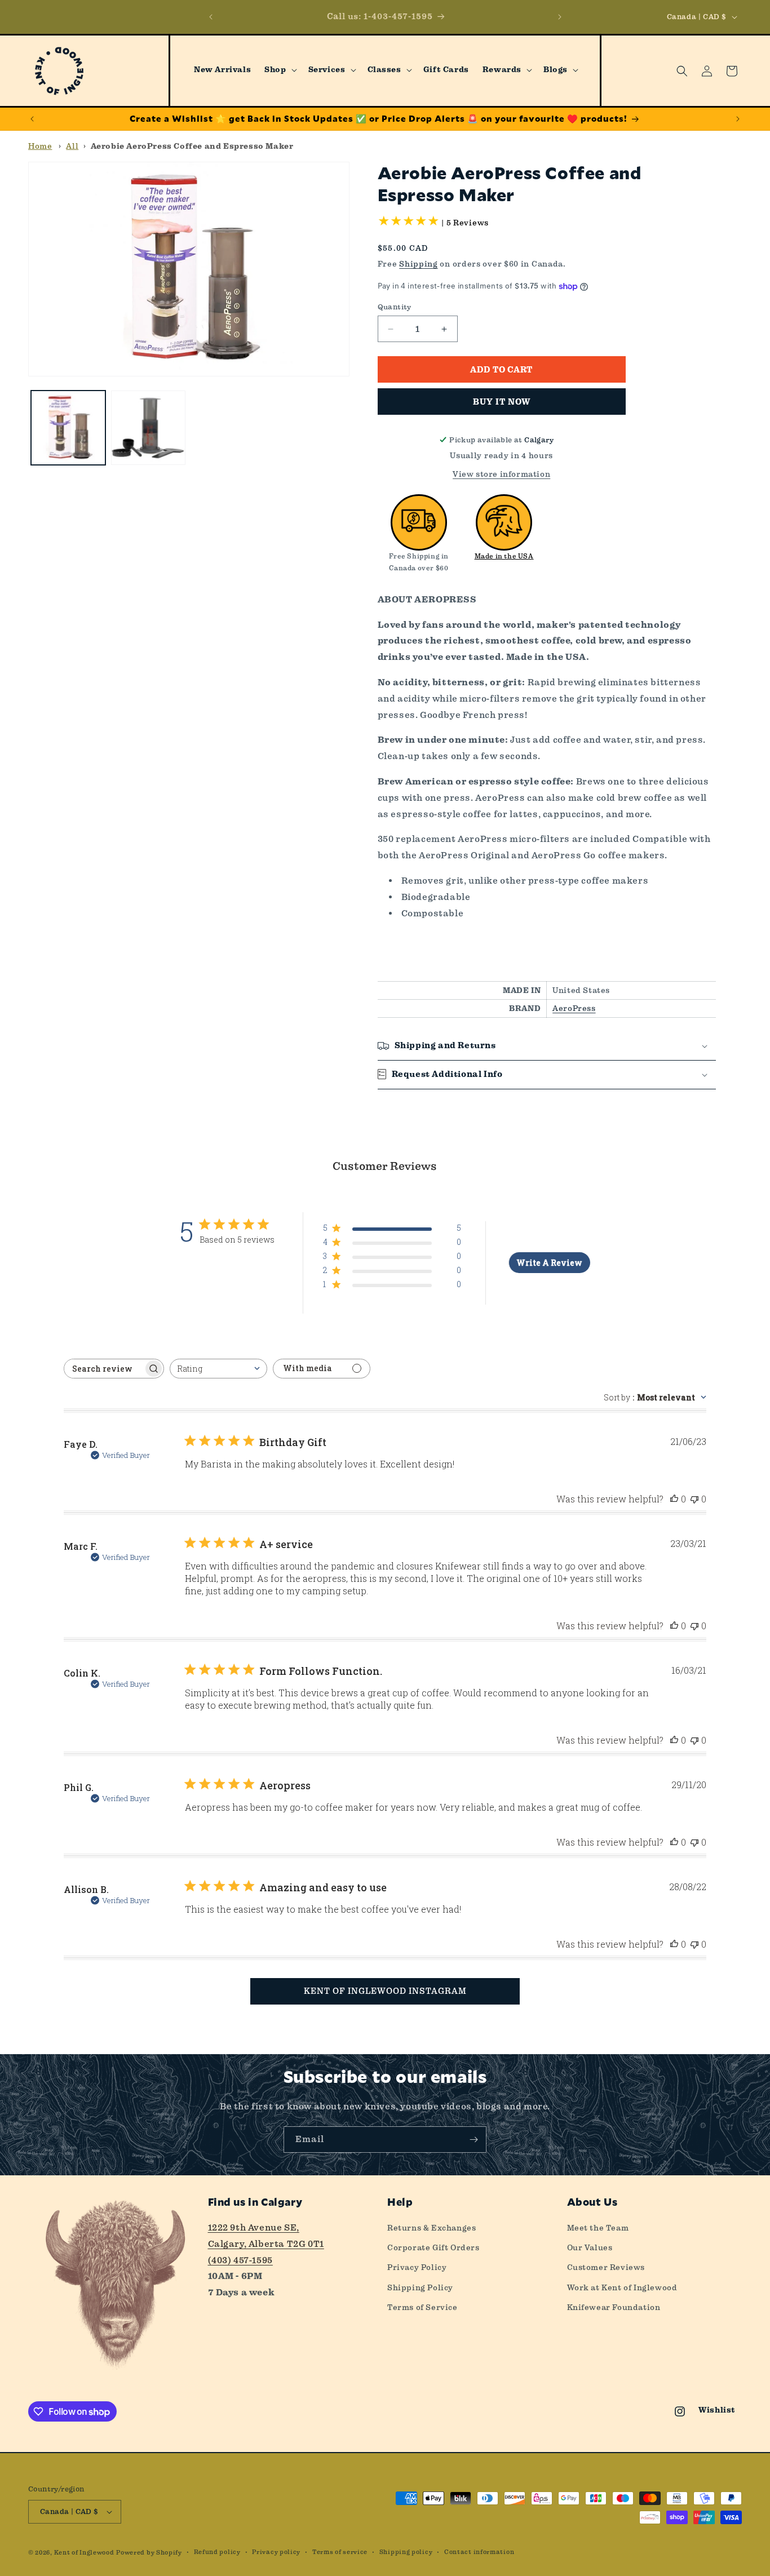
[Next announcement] (560, 17)
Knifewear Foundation (614, 2307)
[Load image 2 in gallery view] (148, 428)
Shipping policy (406, 2552)
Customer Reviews (606, 2267)
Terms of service (340, 2552)
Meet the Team (598, 2228)
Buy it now (502, 402)
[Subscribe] (473, 2140)
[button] (279, 70)
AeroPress (574, 1008)
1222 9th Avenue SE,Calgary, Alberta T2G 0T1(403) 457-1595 (266, 2244)
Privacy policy (276, 2552)
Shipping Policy (420, 2287)
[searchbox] (104, 1369)
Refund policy (217, 2552)
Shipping (419, 264)
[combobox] (218, 1369)
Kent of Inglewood (84, 2553)
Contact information (479, 2552)
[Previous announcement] (211, 17)
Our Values (590, 2247)
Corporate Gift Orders (433, 2247)
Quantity (395, 307)
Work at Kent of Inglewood (622, 2287)
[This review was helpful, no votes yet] (674, 1499)
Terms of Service (422, 2307)
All (72, 146)
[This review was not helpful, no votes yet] (694, 1499)
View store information (501, 474)
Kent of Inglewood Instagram (385, 1991)
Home (40, 146)
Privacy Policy (417, 2267)
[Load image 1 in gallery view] (68, 428)
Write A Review (549, 1263)
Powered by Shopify (149, 2553)
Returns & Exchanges (432, 2228)
